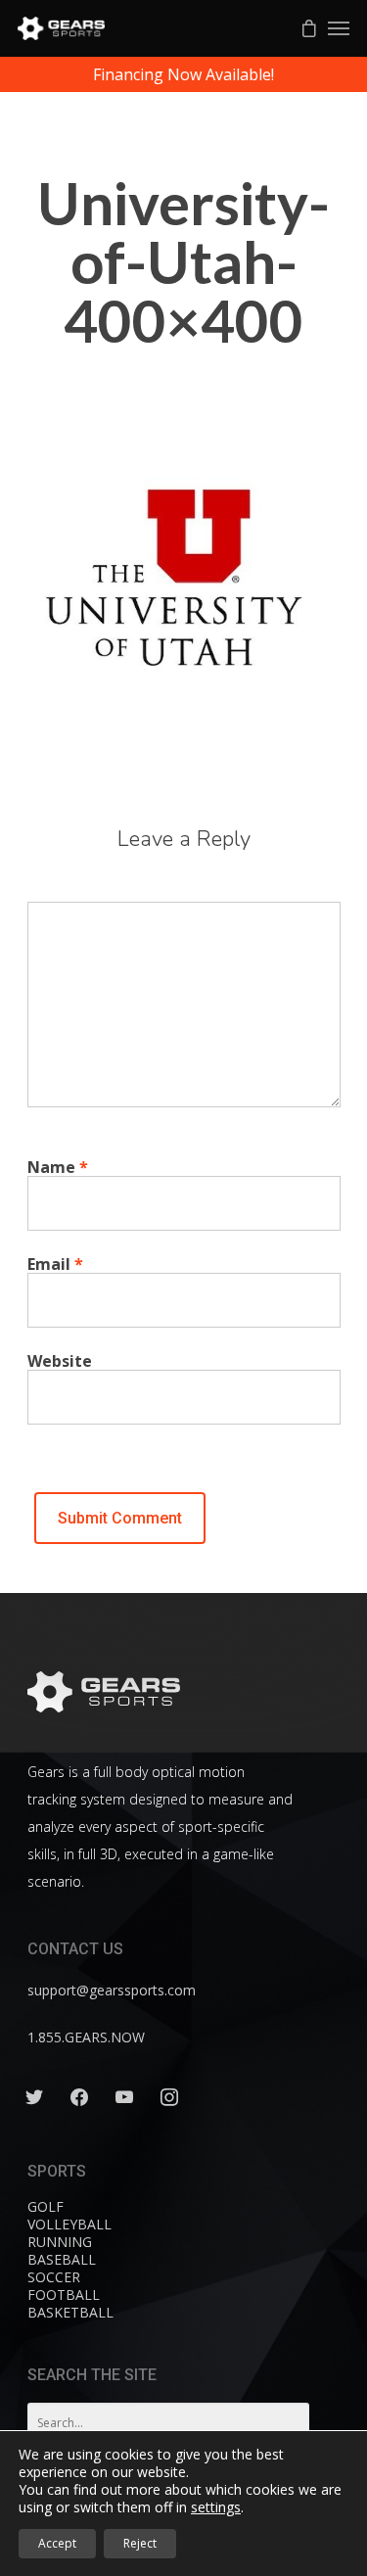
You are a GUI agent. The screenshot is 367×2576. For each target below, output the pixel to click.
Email (55, 1264)
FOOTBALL (64, 2295)
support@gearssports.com (112, 1990)
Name (58, 1167)
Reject (140, 2543)
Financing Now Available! (183, 74)
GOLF (46, 2206)
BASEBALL (62, 2259)
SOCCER (54, 2277)
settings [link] (216, 2507)
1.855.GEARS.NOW (86, 2037)
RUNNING (60, 2242)
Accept (57, 2543)
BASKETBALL (70, 2312)
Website (60, 1361)
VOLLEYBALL (69, 2224)
